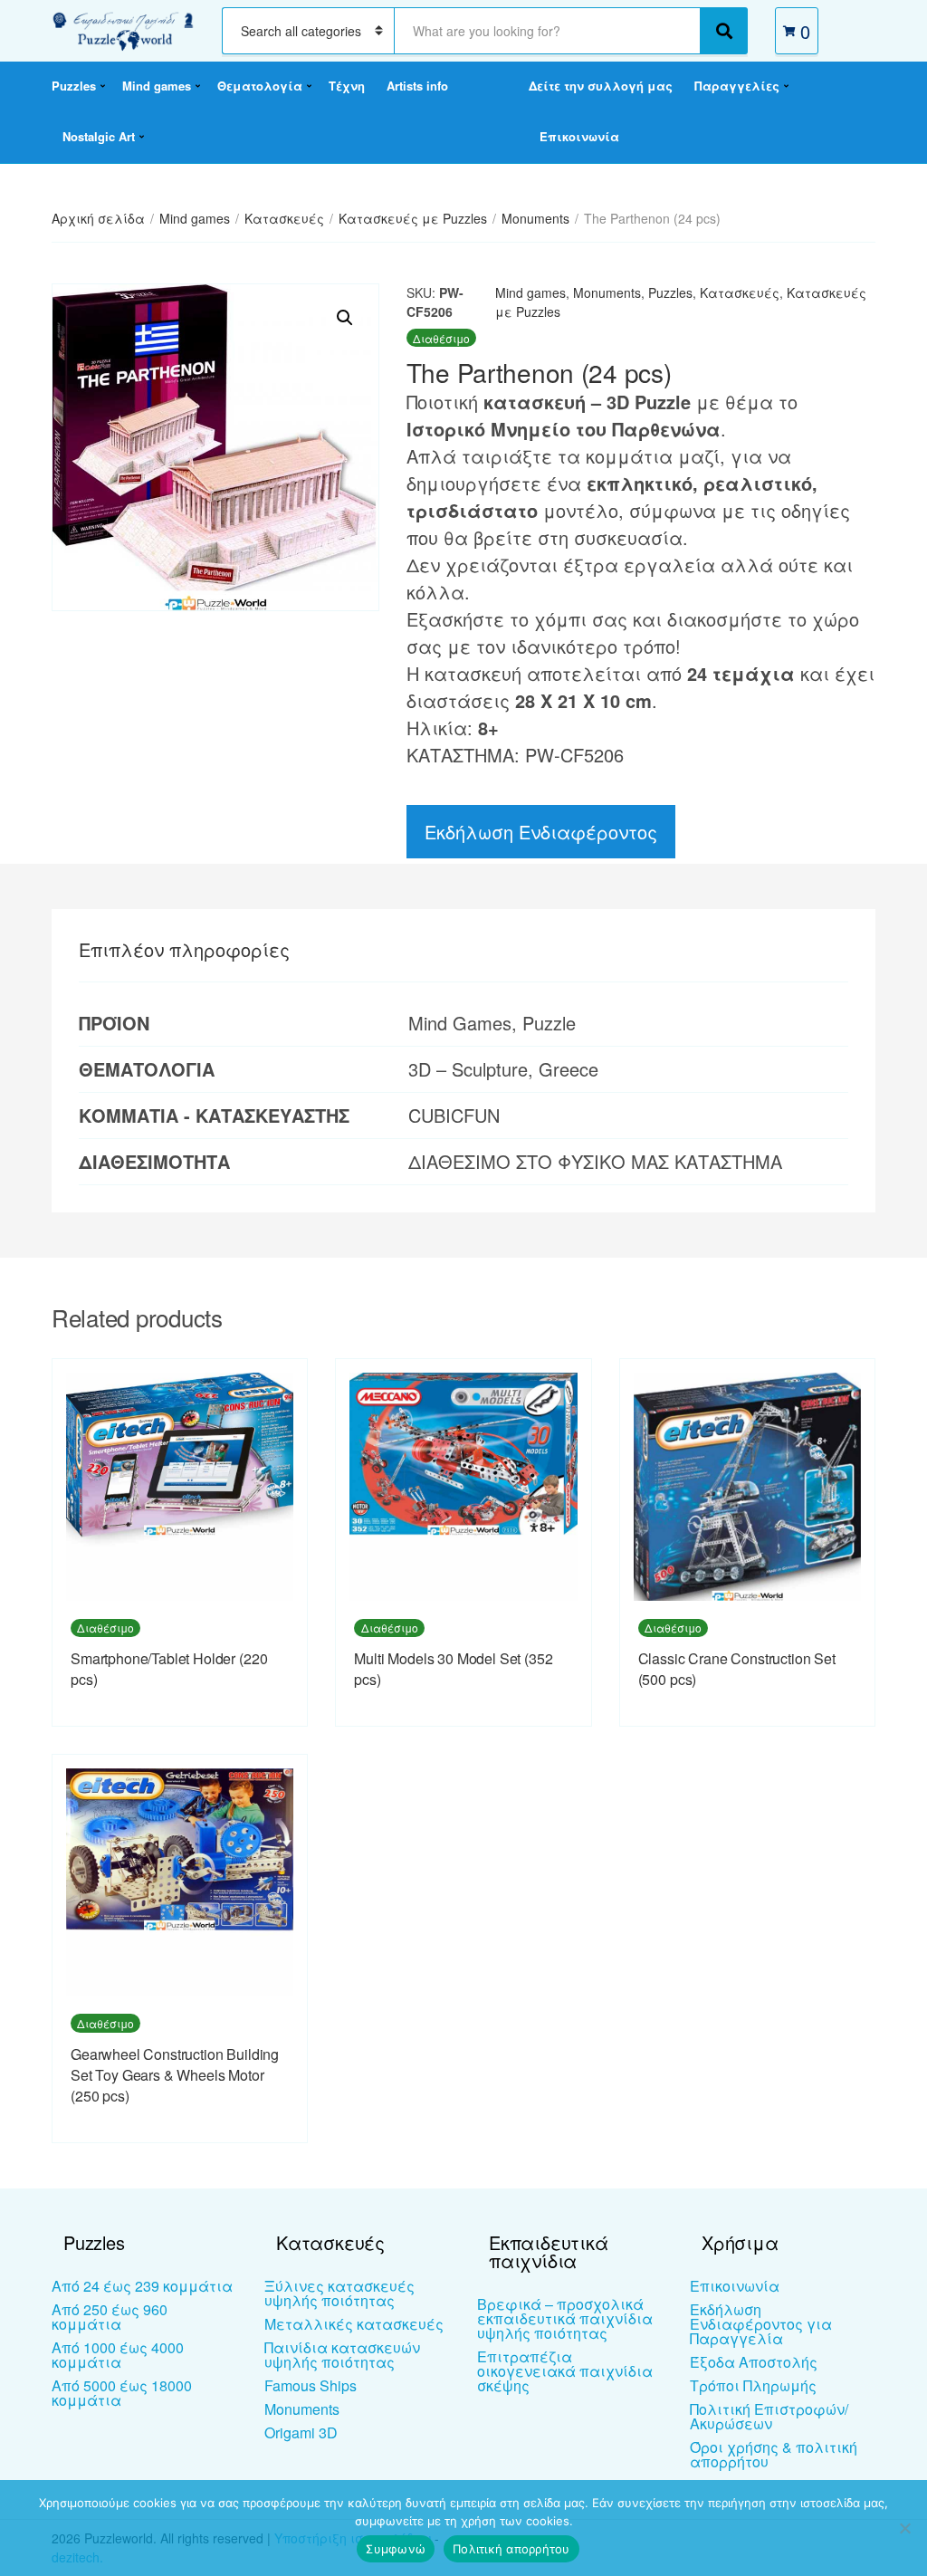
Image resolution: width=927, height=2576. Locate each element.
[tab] (184, 950)
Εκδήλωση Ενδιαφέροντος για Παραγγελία (761, 2324)
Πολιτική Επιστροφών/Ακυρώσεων (769, 2416)
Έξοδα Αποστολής (754, 2362)
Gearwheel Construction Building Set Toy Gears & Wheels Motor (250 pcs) (175, 2075)
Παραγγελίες (737, 86)
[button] (345, 318)
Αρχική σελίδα (98, 218)
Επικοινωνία (579, 136)
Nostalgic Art (99, 136)
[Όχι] (904, 2528)
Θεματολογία (260, 86)
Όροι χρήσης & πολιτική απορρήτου (774, 2454)
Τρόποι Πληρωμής (753, 2385)
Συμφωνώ (396, 2549)
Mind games (157, 86)
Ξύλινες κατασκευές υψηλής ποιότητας (339, 2293)
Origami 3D (301, 2432)
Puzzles (74, 86)
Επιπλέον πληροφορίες (184, 949)
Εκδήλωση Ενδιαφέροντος (541, 832)
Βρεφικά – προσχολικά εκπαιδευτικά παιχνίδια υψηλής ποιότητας (565, 2318)
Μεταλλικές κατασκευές (354, 2324)
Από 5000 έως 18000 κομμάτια (122, 2393)
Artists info (417, 86)
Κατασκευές (284, 218)
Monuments (535, 218)
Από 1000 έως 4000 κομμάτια (118, 2355)
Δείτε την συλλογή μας (601, 86)
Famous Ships (311, 2385)
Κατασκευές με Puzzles (413, 218)
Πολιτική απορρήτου (511, 2549)
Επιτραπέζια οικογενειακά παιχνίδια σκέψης (565, 2371)
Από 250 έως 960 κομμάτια (110, 2317)
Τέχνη (347, 86)
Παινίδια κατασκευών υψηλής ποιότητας (342, 2355)
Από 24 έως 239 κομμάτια (142, 2286)
